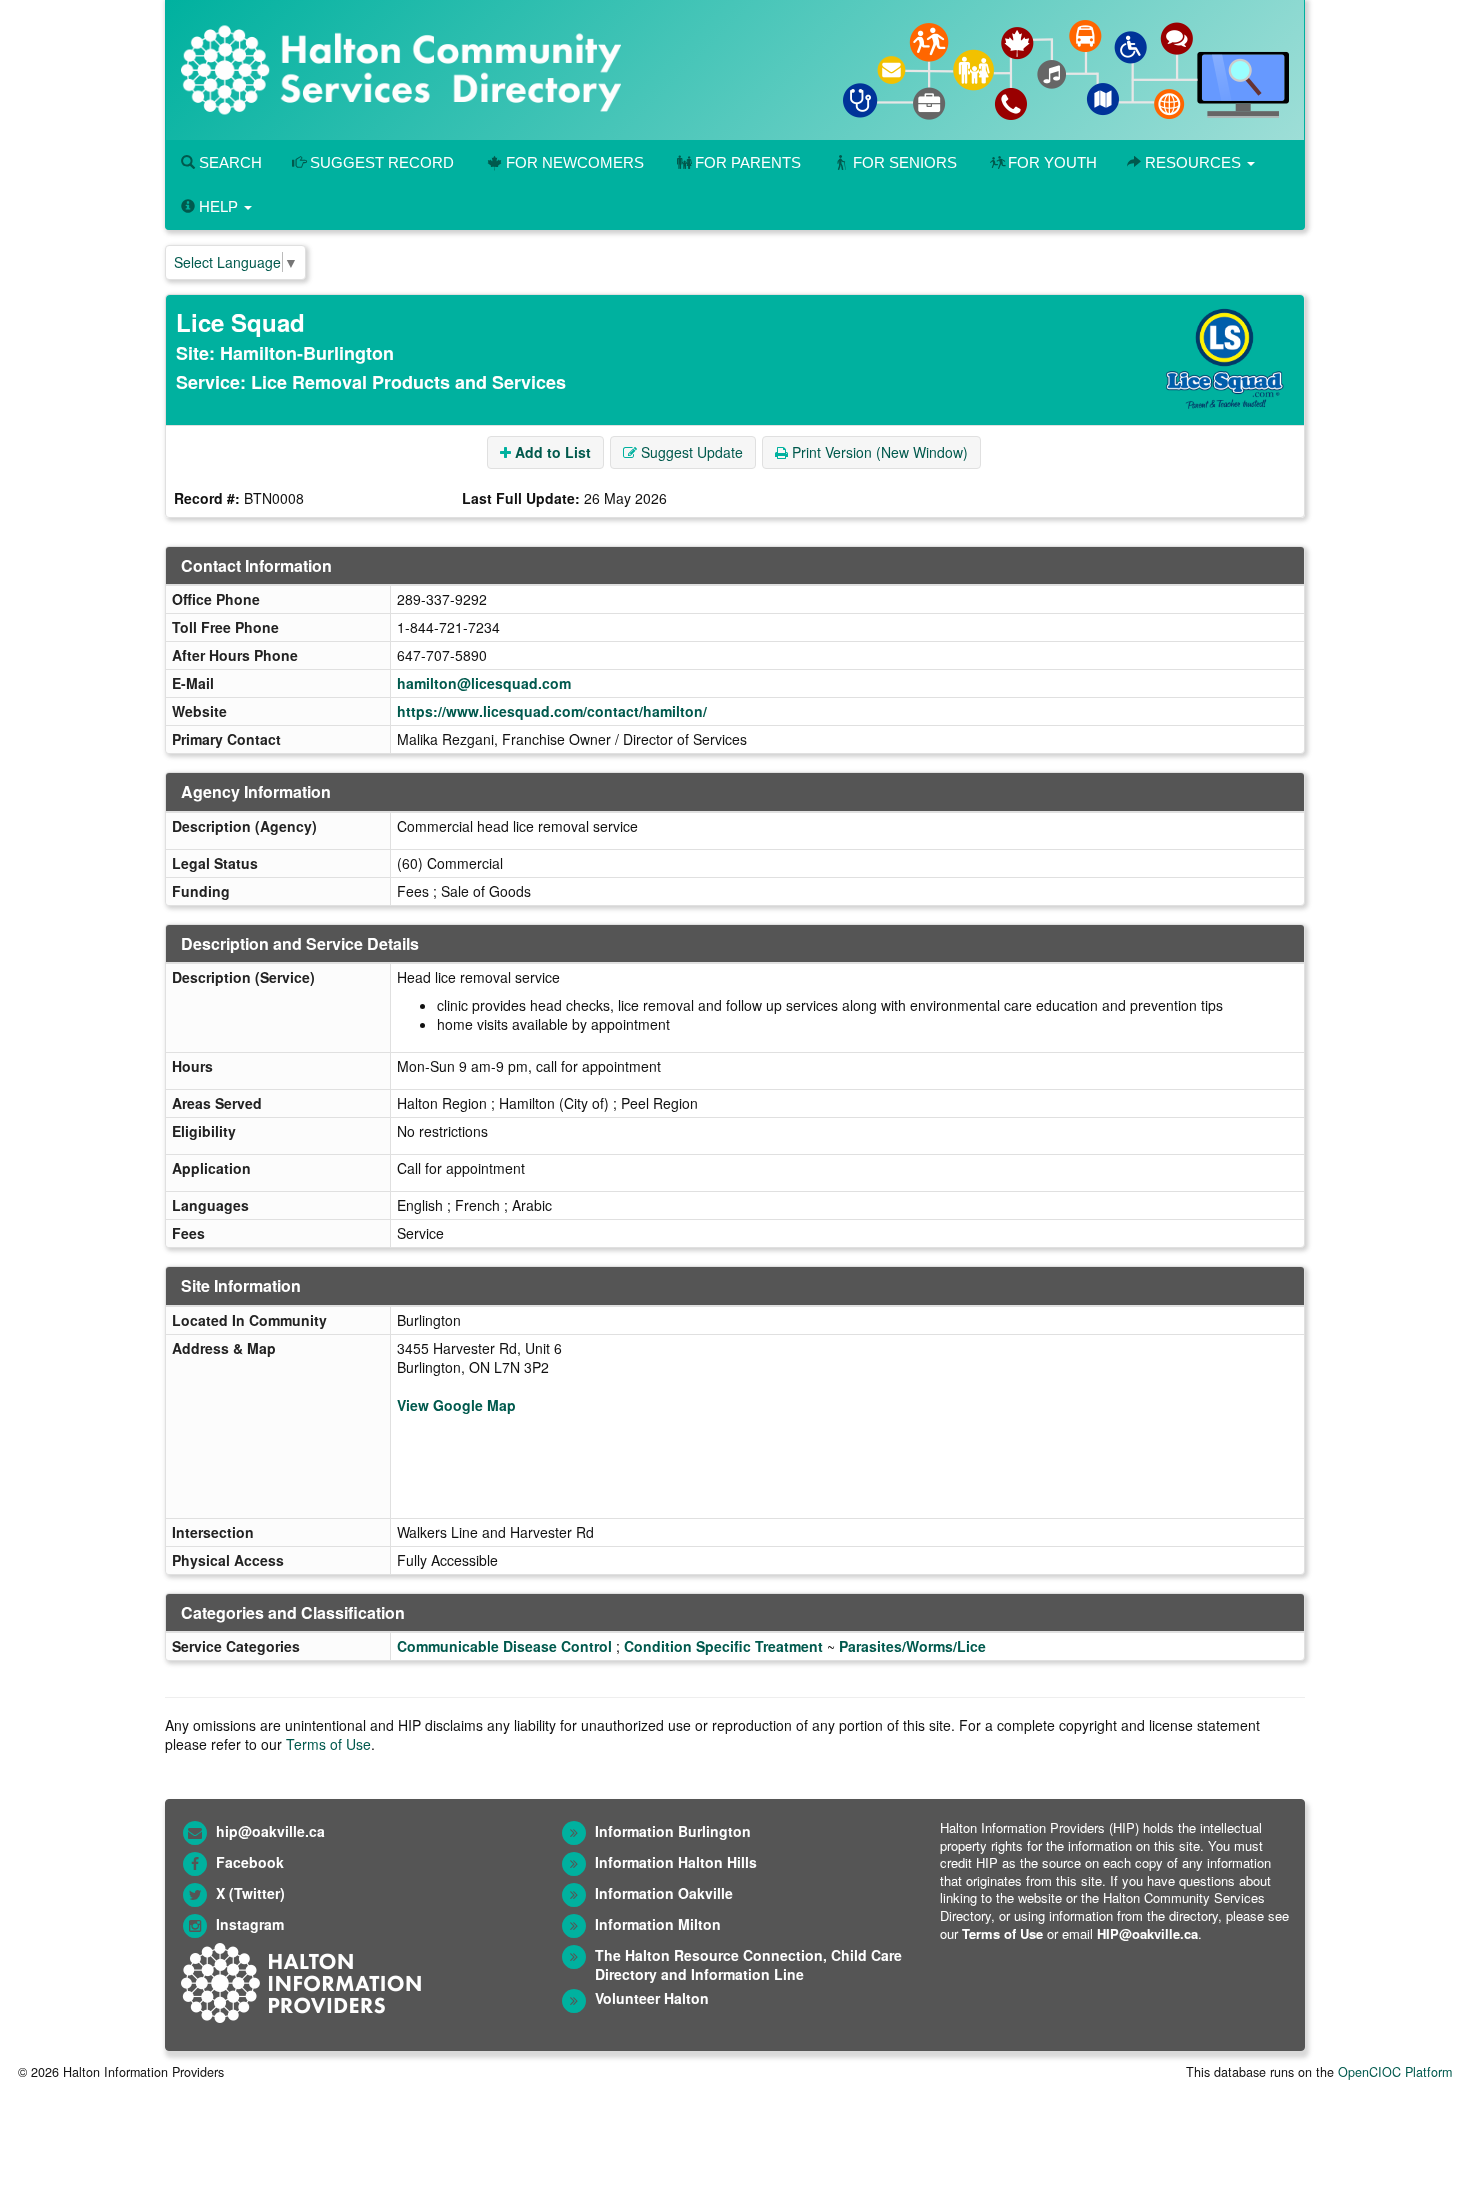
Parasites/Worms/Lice (912, 1646)
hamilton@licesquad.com (484, 683)
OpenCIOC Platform (1395, 2072)
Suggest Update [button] (690, 452)
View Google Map (456, 1405)
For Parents (748, 162)
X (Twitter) (250, 1893)
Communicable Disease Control (504, 1646)
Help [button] (218, 206)
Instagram (250, 1924)
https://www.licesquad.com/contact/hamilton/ (552, 711)
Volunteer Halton (652, 1998)
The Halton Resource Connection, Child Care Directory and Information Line (748, 1964)
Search (228, 162)
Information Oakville (664, 1893)
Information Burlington (673, 1831)
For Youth (1052, 162)
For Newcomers (575, 162)
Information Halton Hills (676, 1862)
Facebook (250, 1862)
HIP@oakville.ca (1147, 1933)
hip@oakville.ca (270, 1831)
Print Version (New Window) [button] (878, 452)
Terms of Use (328, 1744)
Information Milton (658, 1924)
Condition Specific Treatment (723, 1646)
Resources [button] (1193, 162)
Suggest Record (380, 162)
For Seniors (905, 162)
